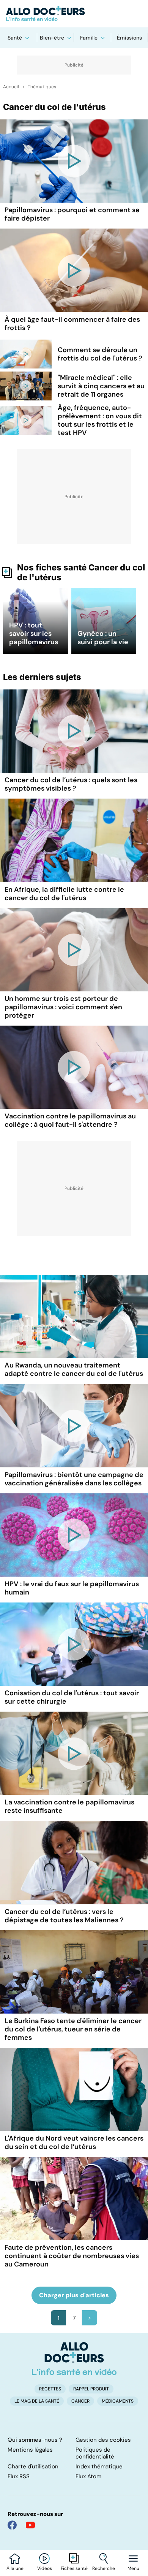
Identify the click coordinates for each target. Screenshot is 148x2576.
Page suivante (90, 2318)
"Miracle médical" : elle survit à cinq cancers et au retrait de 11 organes (101, 386)
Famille (89, 38)
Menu (133, 2568)
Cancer (80, 2401)
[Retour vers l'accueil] (74, 14)
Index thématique (99, 2466)
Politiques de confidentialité (95, 2453)
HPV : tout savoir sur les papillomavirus (34, 634)
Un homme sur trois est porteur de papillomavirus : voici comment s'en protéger (63, 1007)
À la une (15, 2568)
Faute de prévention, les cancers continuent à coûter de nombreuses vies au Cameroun (72, 2256)
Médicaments (118, 2401)
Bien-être (52, 38)
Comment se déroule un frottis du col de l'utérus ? (100, 354)
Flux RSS (19, 2476)
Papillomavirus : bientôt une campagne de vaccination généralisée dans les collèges (74, 1479)
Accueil (11, 87)
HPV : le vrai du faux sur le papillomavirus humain (72, 1588)
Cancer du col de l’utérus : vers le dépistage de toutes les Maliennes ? (64, 1916)
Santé (15, 38)
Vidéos (45, 2568)
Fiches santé (74, 2568)
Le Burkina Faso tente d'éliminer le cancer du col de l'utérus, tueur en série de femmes (73, 2029)
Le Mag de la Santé (37, 2401)
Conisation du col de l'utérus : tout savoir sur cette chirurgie (72, 1697)
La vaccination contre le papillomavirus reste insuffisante (69, 1806)
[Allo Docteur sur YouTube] (30, 2525)
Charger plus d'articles (74, 2295)
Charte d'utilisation (33, 2466)
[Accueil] (74, 2358)
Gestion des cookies (103, 2440)
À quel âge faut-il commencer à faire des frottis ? (72, 324)
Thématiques (42, 87)
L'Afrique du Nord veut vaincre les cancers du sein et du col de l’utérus (74, 2142)
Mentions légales (30, 2450)
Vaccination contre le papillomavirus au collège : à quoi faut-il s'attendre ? (70, 1120)
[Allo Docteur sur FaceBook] (12, 2525)
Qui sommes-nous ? (35, 2440)
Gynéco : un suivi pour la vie (103, 638)
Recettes (50, 2389)
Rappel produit (91, 2389)
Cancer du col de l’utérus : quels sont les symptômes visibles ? (71, 784)
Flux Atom (88, 2476)
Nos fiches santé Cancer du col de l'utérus (81, 572)
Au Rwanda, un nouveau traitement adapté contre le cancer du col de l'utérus (74, 1369)
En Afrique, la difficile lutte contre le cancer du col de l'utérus (64, 894)
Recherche (104, 2568)
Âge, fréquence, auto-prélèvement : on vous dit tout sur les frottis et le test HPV (100, 420)
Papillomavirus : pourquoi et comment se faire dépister (72, 214)
